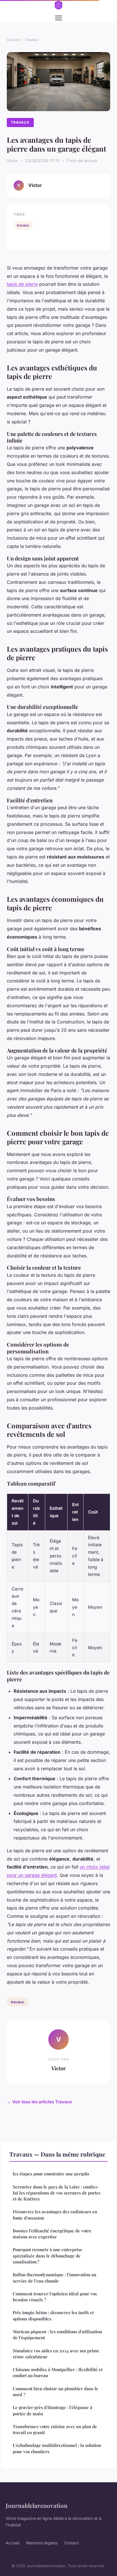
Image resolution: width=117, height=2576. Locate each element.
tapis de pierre (22, 284)
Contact (72, 2543)
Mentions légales (42, 2543)
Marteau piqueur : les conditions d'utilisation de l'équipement (57, 2335)
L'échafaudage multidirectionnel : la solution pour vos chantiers (57, 2448)
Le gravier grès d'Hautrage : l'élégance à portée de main (53, 2410)
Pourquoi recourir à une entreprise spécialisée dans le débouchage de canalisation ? (48, 2256)
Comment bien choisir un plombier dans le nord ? (56, 2392)
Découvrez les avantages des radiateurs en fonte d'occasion (55, 2215)
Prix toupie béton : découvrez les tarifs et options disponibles (53, 2315)
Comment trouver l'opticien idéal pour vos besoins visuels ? (55, 2297)
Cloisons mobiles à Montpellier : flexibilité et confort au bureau (58, 2372)
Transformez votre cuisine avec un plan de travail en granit (55, 2429)
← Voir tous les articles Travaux (39, 2102)
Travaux (32, 40)
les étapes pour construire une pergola (51, 2174)
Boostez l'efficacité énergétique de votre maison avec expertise (52, 2234)
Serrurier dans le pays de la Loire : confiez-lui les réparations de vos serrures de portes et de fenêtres (57, 2193)
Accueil (13, 40)
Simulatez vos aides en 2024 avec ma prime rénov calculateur (56, 2354)
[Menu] (58, 18)
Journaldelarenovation (37, 2505)
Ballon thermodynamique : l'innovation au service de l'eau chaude (55, 2278)
